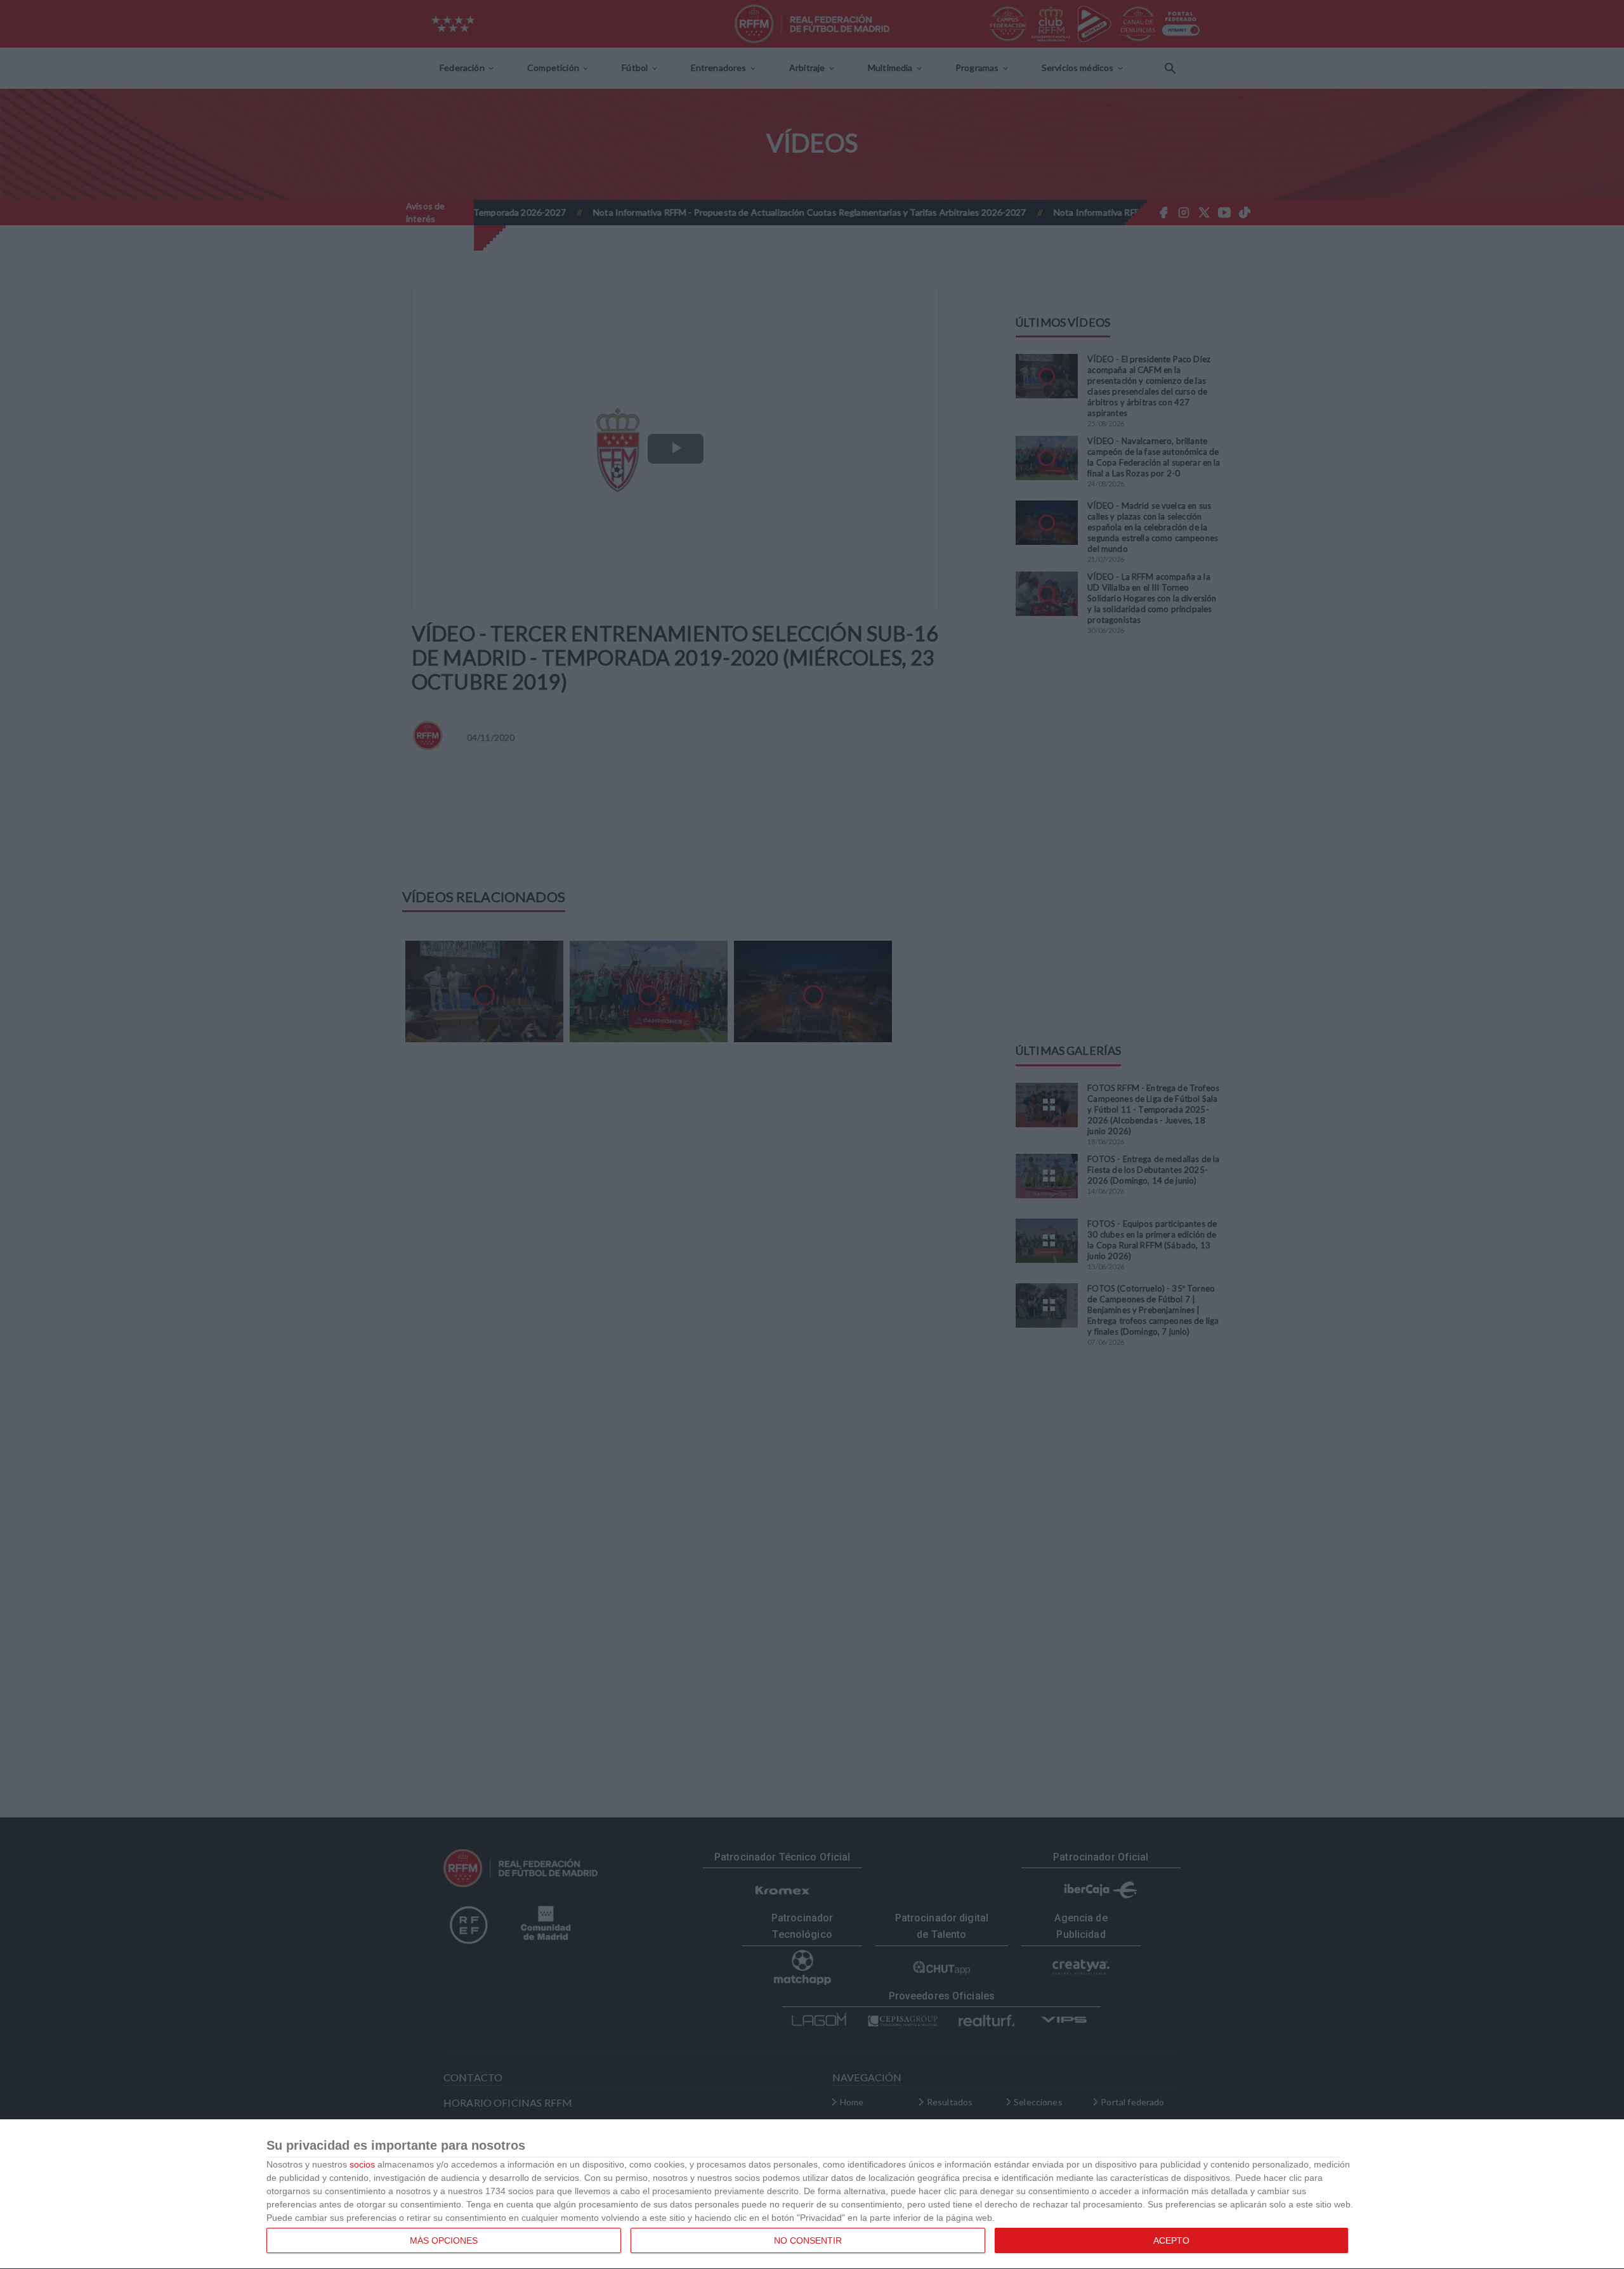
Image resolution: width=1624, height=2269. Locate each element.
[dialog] (812, 2194)
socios (362, 2164)
